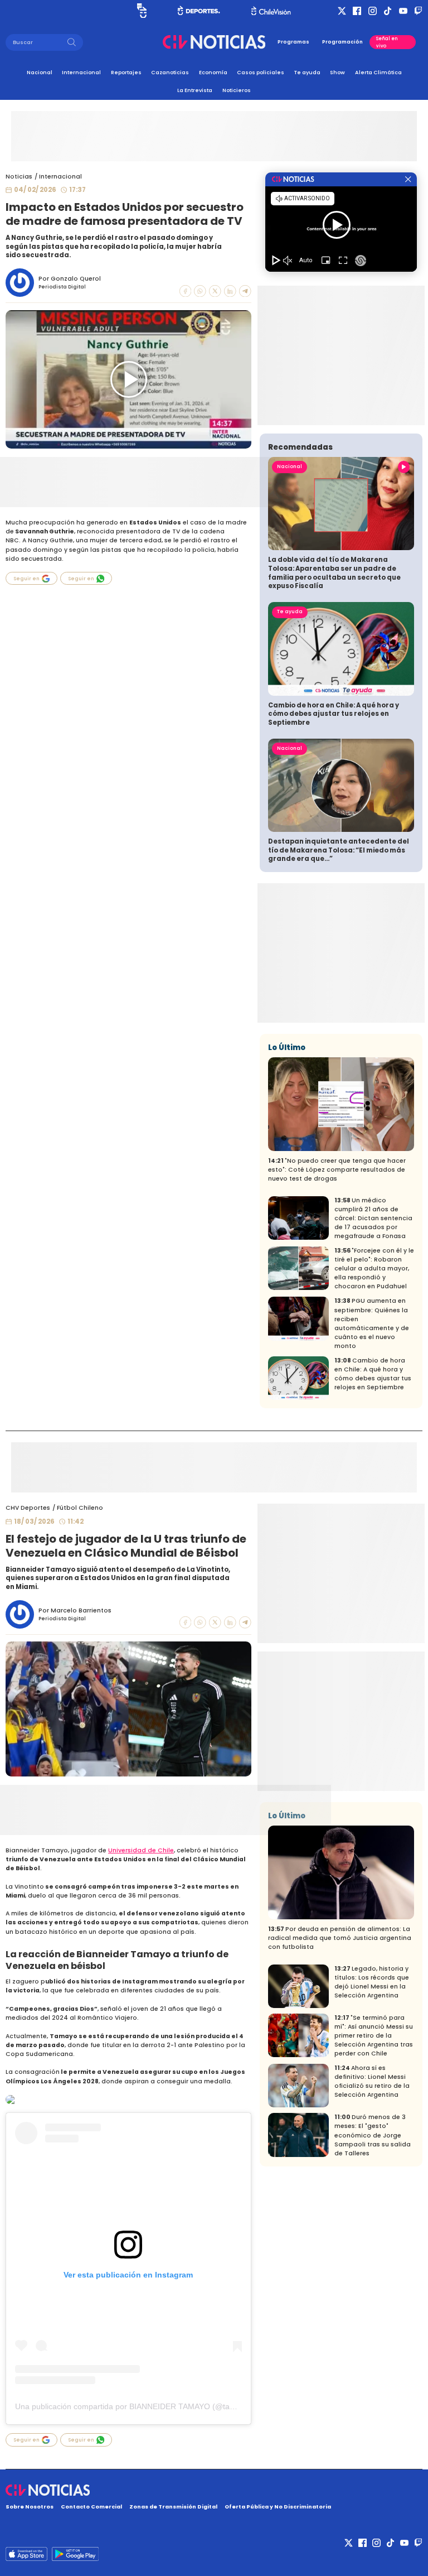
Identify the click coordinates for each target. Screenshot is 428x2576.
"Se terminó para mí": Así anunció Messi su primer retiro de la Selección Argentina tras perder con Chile (374, 2036)
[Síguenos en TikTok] (388, 11)
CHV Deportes (28, 1508)
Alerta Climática (378, 72)
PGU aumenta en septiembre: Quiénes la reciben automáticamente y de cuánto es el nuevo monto (372, 1323)
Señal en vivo (387, 42)
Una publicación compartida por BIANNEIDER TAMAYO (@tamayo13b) (140, 2406)
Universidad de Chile (141, 1850)
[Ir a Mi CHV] (142, 11)
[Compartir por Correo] (245, 291)
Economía (213, 72)
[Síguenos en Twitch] (418, 11)
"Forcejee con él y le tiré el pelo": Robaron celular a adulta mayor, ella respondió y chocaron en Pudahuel (374, 1268)
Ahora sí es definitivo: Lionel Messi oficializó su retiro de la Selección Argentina (372, 2081)
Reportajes (126, 72)
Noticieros (237, 90)
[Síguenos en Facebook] (357, 11)
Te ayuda (307, 72)
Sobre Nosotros (30, 2507)
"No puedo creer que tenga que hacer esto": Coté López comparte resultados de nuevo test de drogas (337, 1170)
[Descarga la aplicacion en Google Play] (26, 2554)
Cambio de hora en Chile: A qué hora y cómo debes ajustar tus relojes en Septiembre (334, 714)
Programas (293, 42)
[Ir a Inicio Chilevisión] (271, 11)
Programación (342, 42)
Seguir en (26, 579)
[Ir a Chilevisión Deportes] (199, 11)
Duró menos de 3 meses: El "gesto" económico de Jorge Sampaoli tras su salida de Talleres (373, 2135)
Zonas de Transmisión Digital (173, 2507)
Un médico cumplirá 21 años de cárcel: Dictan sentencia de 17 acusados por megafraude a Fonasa (373, 1218)
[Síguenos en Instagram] (373, 11)
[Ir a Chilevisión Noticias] (214, 42)
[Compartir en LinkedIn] (230, 291)
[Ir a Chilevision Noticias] (214, 2490)
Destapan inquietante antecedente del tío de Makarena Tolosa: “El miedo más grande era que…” (339, 850)
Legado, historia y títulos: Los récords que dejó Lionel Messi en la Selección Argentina (372, 1982)
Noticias (19, 177)
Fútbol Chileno (80, 1508)
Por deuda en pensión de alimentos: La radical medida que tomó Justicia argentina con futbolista (340, 1938)
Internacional (81, 72)
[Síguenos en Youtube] (403, 11)
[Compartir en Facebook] (186, 291)
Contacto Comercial (91, 2507)
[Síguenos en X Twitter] (342, 11)
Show (337, 72)
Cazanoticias (170, 72)
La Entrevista (195, 90)
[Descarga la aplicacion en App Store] (75, 2554)
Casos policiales (261, 72)
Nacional (40, 72)
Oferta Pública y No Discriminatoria (278, 2507)
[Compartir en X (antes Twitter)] (215, 291)
